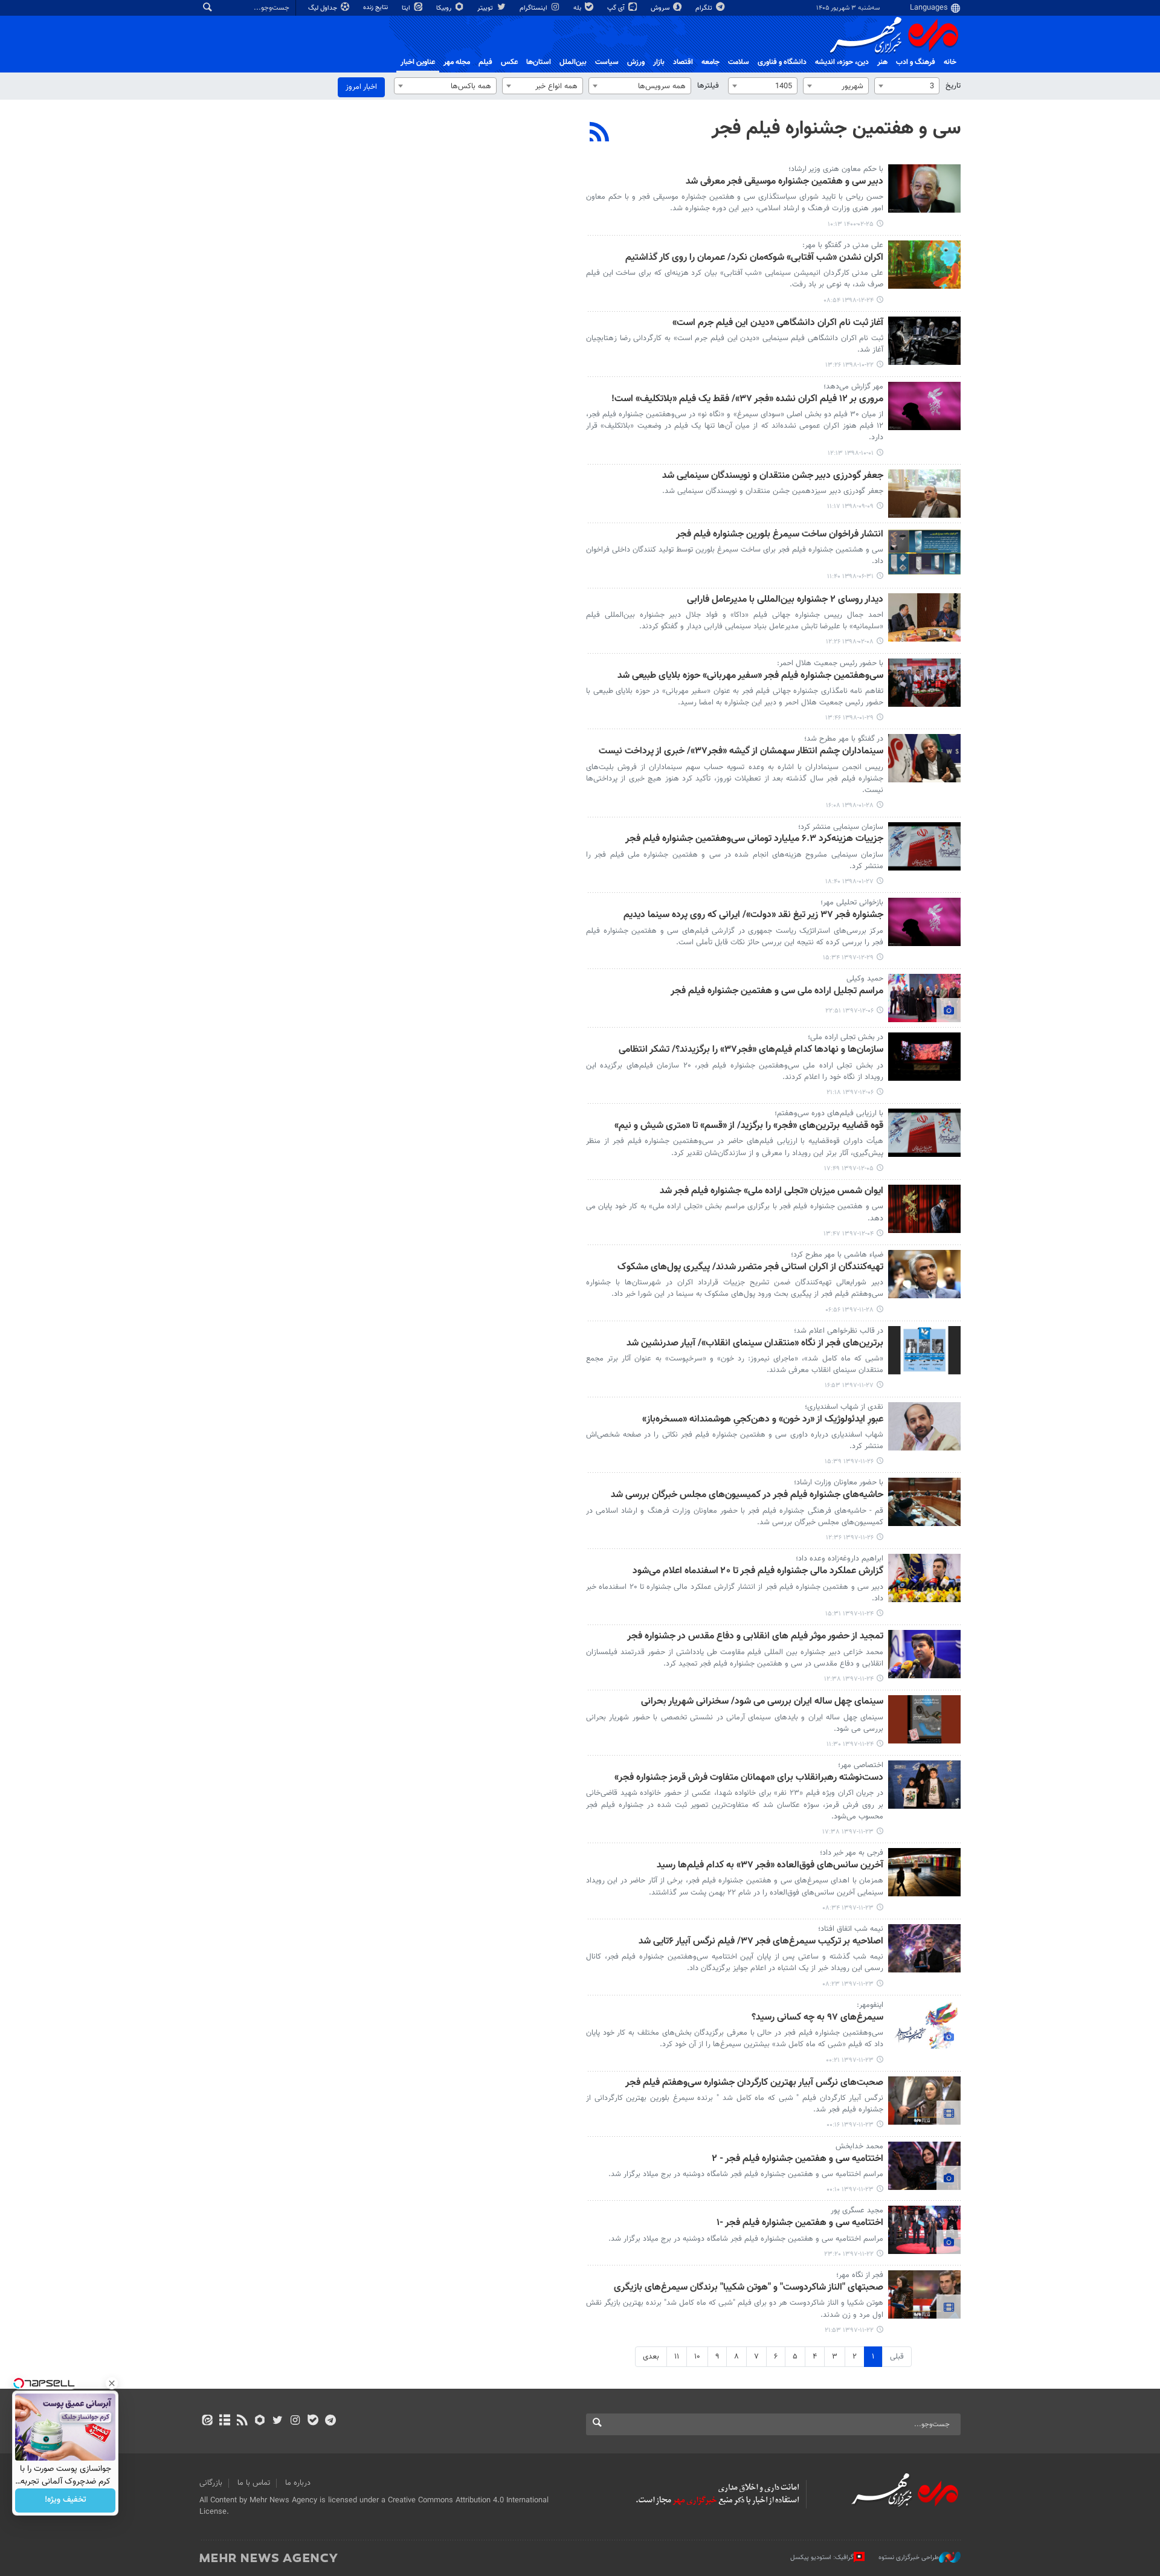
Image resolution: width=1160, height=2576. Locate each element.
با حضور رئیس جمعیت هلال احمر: (830, 663)
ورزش (636, 62)
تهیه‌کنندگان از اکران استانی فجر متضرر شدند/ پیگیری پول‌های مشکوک (750, 1268)
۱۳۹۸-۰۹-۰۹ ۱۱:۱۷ (850, 507)
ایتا (407, 8)
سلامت (739, 62)
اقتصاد (683, 62)
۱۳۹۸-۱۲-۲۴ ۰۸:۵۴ (849, 301)
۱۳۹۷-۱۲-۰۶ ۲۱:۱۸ (850, 1093)
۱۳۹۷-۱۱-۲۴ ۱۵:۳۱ (849, 1614)
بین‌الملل (573, 62)
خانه (950, 62)
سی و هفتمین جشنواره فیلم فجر (836, 129)
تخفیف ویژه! (66, 2500)
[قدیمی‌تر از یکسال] (924, 188)
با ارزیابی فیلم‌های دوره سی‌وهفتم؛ (829, 1113)
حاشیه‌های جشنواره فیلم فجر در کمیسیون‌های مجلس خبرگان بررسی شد (747, 1496)
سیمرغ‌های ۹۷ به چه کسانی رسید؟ (817, 2018)
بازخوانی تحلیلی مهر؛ (852, 903)
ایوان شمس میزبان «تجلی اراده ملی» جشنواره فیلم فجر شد (772, 1192)
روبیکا (445, 8)
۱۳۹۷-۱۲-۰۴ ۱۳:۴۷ (849, 1234)
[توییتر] (278, 2421)
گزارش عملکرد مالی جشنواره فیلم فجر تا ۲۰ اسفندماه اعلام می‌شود (758, 1572)
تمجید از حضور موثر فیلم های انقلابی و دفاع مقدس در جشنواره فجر (755, 1637)
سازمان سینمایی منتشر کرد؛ (841, 827)
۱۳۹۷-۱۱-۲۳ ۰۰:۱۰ (850, 2190)
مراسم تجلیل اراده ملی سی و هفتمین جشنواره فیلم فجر (777, 992)
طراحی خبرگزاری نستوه (909, 2558)
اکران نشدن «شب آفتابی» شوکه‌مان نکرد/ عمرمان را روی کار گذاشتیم (754, 258)
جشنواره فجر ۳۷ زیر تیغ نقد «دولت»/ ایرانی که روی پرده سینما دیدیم (753, 916)
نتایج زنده (376, 8)
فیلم (485, 62)
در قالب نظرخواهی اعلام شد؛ (839, 1331)
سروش (661, 8)
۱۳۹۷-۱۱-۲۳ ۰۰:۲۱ (850, 2060)
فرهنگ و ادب (916, 62)
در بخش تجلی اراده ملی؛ (846, 1037)
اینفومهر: (870, 2005)
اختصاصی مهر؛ (861, 1765)
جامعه (710, 62)
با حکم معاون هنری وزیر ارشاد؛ (836, 169)
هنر (882, 62)
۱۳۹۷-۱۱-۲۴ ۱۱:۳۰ (850, 1744)
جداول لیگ (324, 8)
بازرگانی (211, 2483)
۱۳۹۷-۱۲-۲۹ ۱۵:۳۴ (848, 958)
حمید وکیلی (865, 979)
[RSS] (600, 134)
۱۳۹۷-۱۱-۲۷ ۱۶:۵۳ (849, 1386)
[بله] (313, 2421)
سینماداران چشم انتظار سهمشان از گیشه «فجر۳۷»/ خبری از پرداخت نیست (741, 752)
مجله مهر (457, 62)
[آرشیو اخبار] (224, 2421)
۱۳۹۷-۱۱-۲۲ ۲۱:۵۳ (849, 2330)
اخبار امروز (361, 87)
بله (578, 8)
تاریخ (953, 86)
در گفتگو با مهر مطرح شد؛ (844, 739)
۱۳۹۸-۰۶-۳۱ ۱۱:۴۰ (850, 577)
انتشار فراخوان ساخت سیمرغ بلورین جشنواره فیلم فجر (780, 535)
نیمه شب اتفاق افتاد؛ (851, 1929)
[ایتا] (207, 2421)
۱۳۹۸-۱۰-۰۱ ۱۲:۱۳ (851, 453)
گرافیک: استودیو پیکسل (822, 2558)
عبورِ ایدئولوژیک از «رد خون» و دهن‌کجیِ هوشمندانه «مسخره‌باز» (763, 1420)
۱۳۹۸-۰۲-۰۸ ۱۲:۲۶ (850, 642)
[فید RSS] (242, 2421)
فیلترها (708, 86)
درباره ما (298, 2483)
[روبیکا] (260, 2421)
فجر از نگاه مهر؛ (860, 2275)
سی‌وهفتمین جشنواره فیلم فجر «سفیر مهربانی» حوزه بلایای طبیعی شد (750, 676)
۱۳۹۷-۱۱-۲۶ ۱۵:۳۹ (849, 1462)
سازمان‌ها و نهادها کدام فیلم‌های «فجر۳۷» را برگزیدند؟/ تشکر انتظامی (751, 1050)
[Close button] (112, 2383)
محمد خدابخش (859, 2146)
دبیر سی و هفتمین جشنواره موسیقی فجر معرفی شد (785, 182)
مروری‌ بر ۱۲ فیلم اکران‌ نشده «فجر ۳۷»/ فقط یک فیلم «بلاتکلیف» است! (747, 400)
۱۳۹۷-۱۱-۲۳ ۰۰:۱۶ (850, 2125)
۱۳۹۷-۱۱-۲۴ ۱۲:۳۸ (849, 1679)
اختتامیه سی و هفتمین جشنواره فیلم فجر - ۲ (797, 2159)
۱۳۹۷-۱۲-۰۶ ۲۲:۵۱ (849, 1011)
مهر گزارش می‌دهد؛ (853, 387)
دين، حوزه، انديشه (842, 62)
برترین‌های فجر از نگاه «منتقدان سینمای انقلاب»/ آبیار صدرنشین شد (755, 1344)
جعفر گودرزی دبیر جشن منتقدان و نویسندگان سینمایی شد (773, 476)
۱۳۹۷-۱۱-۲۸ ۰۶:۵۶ (849, 1310)
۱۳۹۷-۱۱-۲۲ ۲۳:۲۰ (849, 2254)
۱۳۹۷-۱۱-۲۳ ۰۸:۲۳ (848, 1984)
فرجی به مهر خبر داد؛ (852, 1853)
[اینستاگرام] (295, 2421)
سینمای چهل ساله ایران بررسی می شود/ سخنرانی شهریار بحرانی (762, 1702)
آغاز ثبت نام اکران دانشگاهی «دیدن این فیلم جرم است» (778, 324)
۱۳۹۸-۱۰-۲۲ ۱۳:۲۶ (849, 365)
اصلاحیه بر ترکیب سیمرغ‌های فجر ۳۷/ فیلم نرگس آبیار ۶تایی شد (761, 1942)
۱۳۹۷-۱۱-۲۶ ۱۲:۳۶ (850, 1538)
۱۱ (677, 2357)
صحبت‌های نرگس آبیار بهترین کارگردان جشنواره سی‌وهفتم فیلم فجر (754, 2083)
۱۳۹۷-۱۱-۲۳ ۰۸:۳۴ (848, 1908)
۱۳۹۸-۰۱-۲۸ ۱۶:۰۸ (850, 806)
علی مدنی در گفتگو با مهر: (843, 245)
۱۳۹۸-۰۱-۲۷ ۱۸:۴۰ (849, 882)
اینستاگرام (534, 8)
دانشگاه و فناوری (782, 62)
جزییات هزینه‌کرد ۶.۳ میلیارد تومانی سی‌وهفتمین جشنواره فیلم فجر (754, 839)
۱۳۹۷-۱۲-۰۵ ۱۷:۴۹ (849, 1169)
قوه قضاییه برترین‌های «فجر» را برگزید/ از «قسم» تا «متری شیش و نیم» (749, 1126)
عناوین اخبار (418, 62)
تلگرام (705, 8)
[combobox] (907, 86)
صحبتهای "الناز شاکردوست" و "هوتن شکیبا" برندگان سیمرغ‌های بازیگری (749, 2288)
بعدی (651, 2357)
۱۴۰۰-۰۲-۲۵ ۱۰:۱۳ (851, 224)
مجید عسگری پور (857, 2211)
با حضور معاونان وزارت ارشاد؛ (839, 1483)
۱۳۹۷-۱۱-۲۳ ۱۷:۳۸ (848, 1832)
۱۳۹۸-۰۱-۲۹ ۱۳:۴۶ (849, 718)
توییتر (486, 8)
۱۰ (697, 2357)
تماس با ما (254, 2483)
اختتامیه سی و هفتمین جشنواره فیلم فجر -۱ (800, 2223)
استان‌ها (539, 62)
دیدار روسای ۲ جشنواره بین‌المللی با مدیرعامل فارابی (785, 600)
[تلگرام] (330, 2421)
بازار (659, 62)
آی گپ (617, 8)
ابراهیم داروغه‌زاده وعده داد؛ (839, 1559)
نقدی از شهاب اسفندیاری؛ (844, 1407)
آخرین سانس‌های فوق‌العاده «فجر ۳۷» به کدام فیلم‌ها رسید (770, 1866)
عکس (509, 62)
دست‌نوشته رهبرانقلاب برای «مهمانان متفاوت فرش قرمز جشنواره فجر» (749, 1778)
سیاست (607, 62)
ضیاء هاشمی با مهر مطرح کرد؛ (837, 1255)
